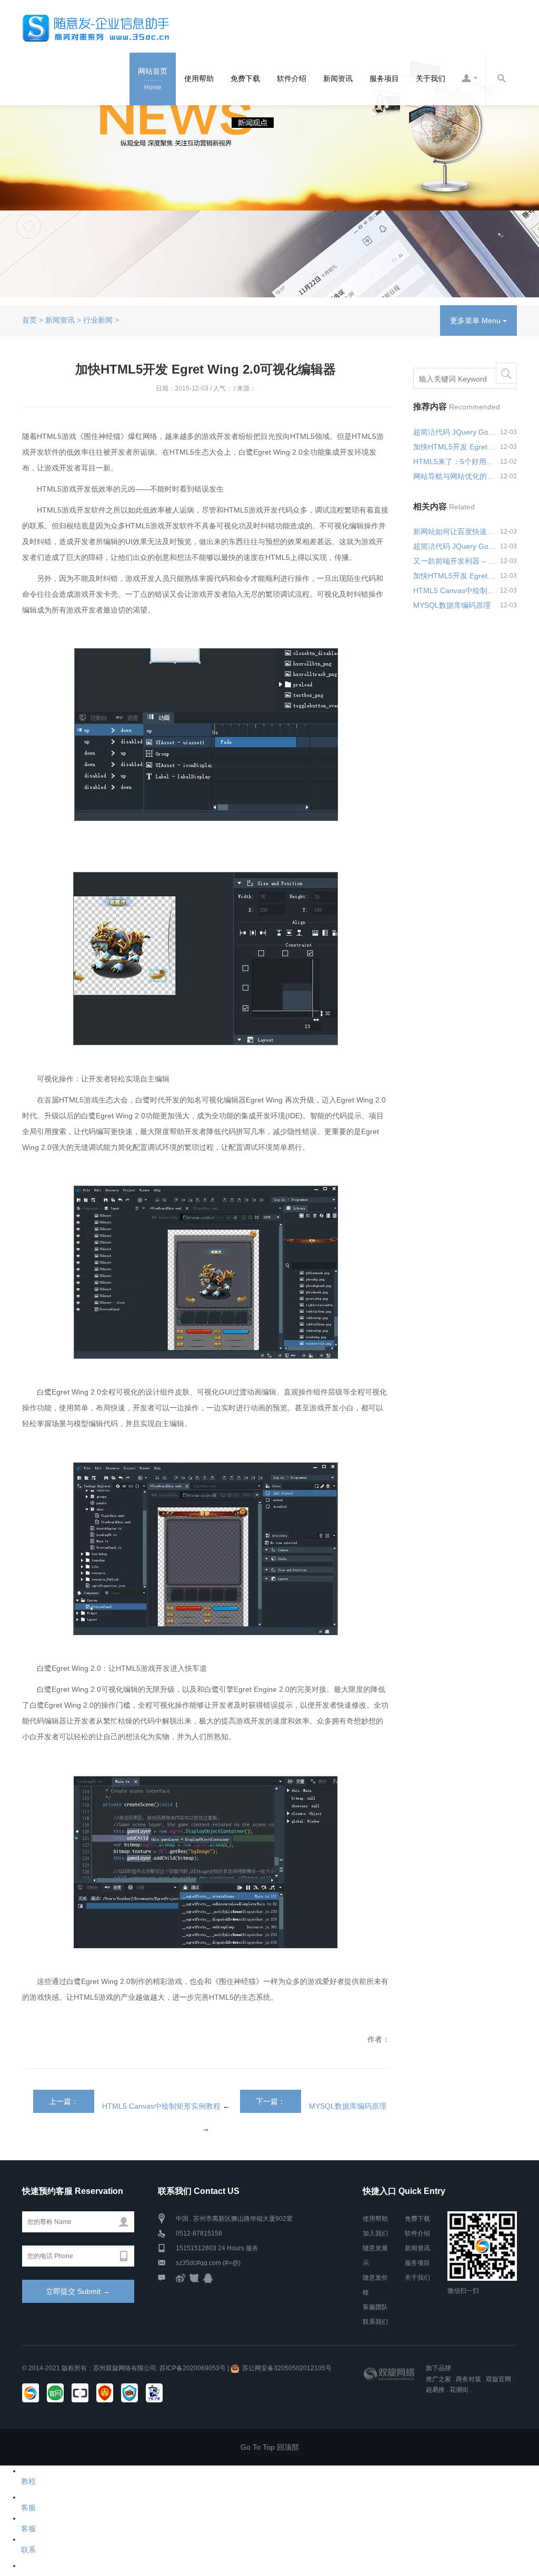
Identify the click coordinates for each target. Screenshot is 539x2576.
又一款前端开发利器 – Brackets (455, 561)
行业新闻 (98, 320)
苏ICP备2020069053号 (193, 2368)
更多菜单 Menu (476, 320)
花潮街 (459, 2390)
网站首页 (153, 79)
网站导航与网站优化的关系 (455, 476)
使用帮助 (199, 78)
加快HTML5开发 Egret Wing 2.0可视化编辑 (455, 447)
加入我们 (375, 2233)
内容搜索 (501, 79)
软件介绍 (292, 78)
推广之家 (438, 2379)
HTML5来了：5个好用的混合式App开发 (455, 462)
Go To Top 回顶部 (270, 2447)
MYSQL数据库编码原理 (348, 2106)
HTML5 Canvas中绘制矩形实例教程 (161, 2106)
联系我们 (375, 2322)
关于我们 (431, 78)
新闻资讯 (338, 78)
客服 (28, 2508)
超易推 (435, 2390)
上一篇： (64, 2101)
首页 (29, 320)
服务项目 (384, 78)
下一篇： (271, 2101)
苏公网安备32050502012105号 (287, 2368)
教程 (28, 2481)
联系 (28, 2550)
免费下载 (245, 78)
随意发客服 (470, 79)
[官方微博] (181, 2278)
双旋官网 (498, 2379)
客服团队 (375, 2307)
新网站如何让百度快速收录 (455, 532)
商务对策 (468, 2379)
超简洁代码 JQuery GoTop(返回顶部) (455, 432)
